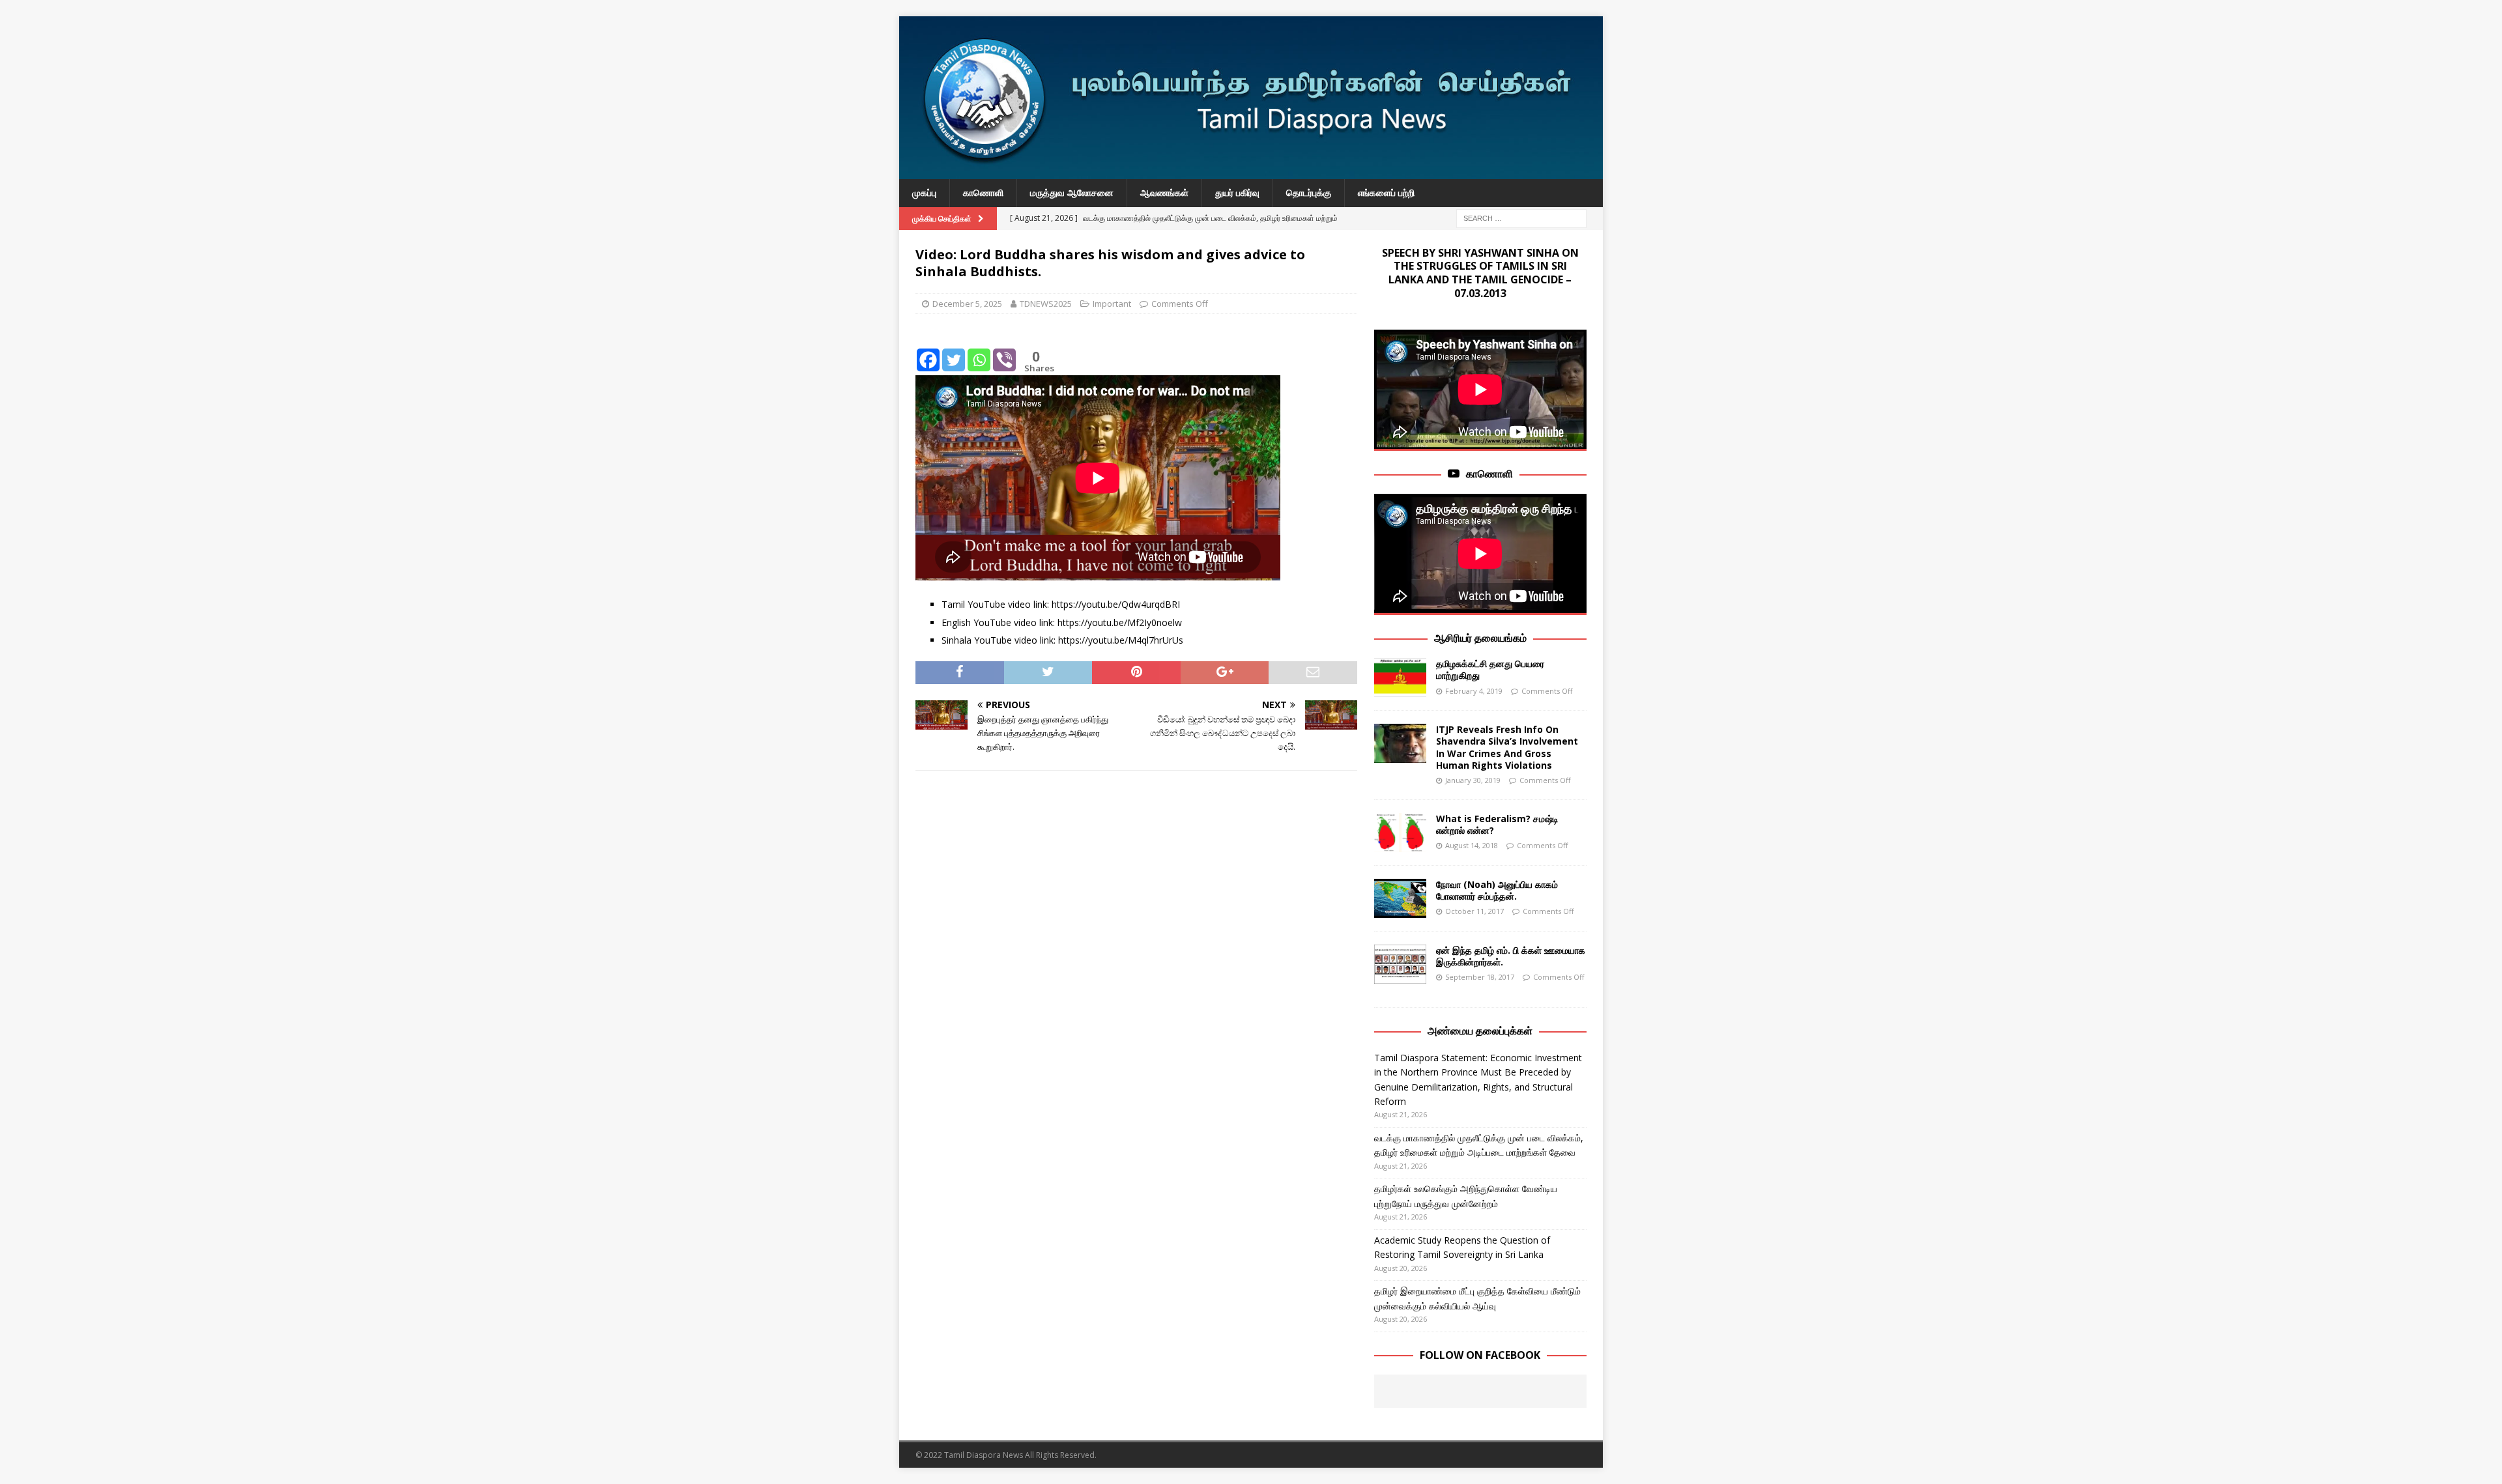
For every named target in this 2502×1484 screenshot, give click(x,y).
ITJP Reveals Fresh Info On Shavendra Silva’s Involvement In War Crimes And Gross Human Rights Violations (1507, 747)
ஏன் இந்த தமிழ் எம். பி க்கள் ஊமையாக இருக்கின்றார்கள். (1511, 956)
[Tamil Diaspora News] (1251, 172)
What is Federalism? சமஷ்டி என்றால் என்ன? (1497, 824)
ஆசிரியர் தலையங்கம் (1480, 638)
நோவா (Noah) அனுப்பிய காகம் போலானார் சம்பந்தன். (1497, 890)
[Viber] (1004, 350)
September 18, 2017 (1480, 977)
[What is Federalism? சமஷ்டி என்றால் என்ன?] (1400, 833)
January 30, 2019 (1473, 780)
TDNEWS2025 (1046, 304)
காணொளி (983, 193)
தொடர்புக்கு (1309, 193)
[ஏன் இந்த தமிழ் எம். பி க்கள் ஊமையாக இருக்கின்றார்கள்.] (1400, 964)
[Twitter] (954, 350)
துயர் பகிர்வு (1237, 193)
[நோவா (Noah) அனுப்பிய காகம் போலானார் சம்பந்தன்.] (1400, 898)
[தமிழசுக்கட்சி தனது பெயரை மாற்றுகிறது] (1400, 678)
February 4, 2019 (1474, 691)
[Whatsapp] (979, 350)
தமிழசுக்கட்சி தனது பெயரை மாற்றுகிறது (1490, 669)
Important (1112, 304)
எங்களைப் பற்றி (1386, 193)
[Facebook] (928, 350)
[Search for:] (1521, 217)
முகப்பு (924, 193)
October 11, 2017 (1474, 911)
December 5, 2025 (967, 304)
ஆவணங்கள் (1164, 193)
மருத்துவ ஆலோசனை (1072, 193)
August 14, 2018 (1472, 845)
